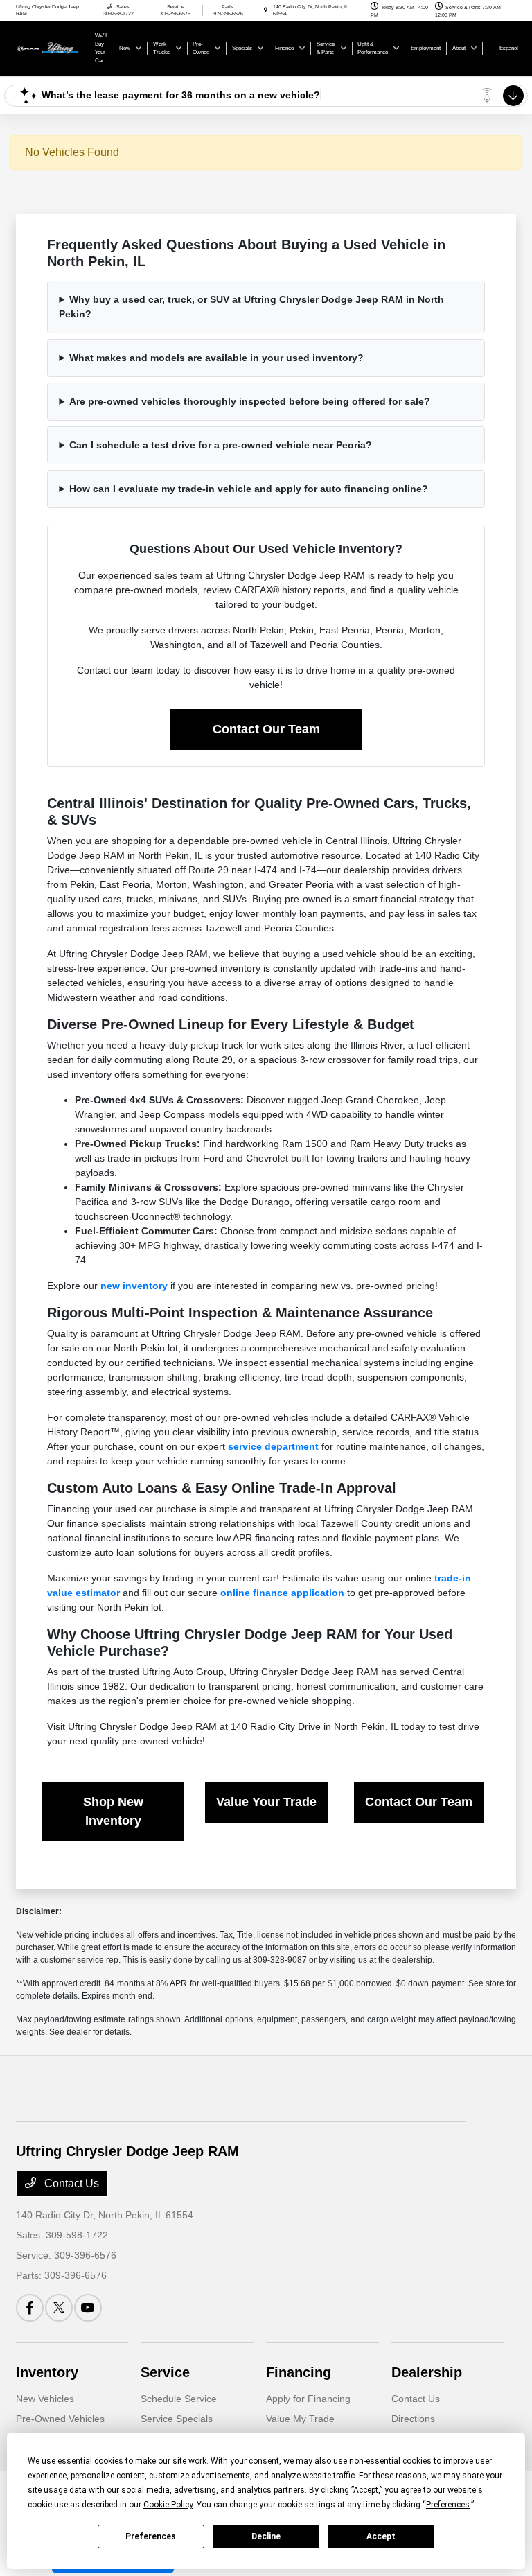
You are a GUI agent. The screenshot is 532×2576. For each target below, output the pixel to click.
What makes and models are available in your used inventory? (216, 358)
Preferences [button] (448, 2505)
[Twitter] (59, 2308)
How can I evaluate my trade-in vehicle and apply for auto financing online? (249, 489)
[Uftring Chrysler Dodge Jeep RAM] (53, 47)
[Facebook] (30, 2308)
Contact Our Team (266, 729)
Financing (299, 2372)
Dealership (427, 2372)
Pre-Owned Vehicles (60, 2419)
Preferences (151, 2536)
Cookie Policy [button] (168, 2505)
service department (273, 1446)
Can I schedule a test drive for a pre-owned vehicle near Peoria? (221, 445)
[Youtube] (88, 2308)
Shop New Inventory (113, 1811)
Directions (413, 2419)
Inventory (47, 2372)
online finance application (282, 1593)
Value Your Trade (266, 1802)
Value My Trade (300, 2419)
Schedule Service (179, 2399)
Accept (381, 2536)
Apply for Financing (308, 2399)
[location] (266, 10)
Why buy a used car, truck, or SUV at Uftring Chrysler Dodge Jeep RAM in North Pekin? (251, 307)
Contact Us (70, 2183)
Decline (266, 2536)
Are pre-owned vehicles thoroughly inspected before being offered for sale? (250, 401)
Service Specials (177, 2419)
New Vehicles (45, 2399)
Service (165, 2372)
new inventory (134, 1286)
